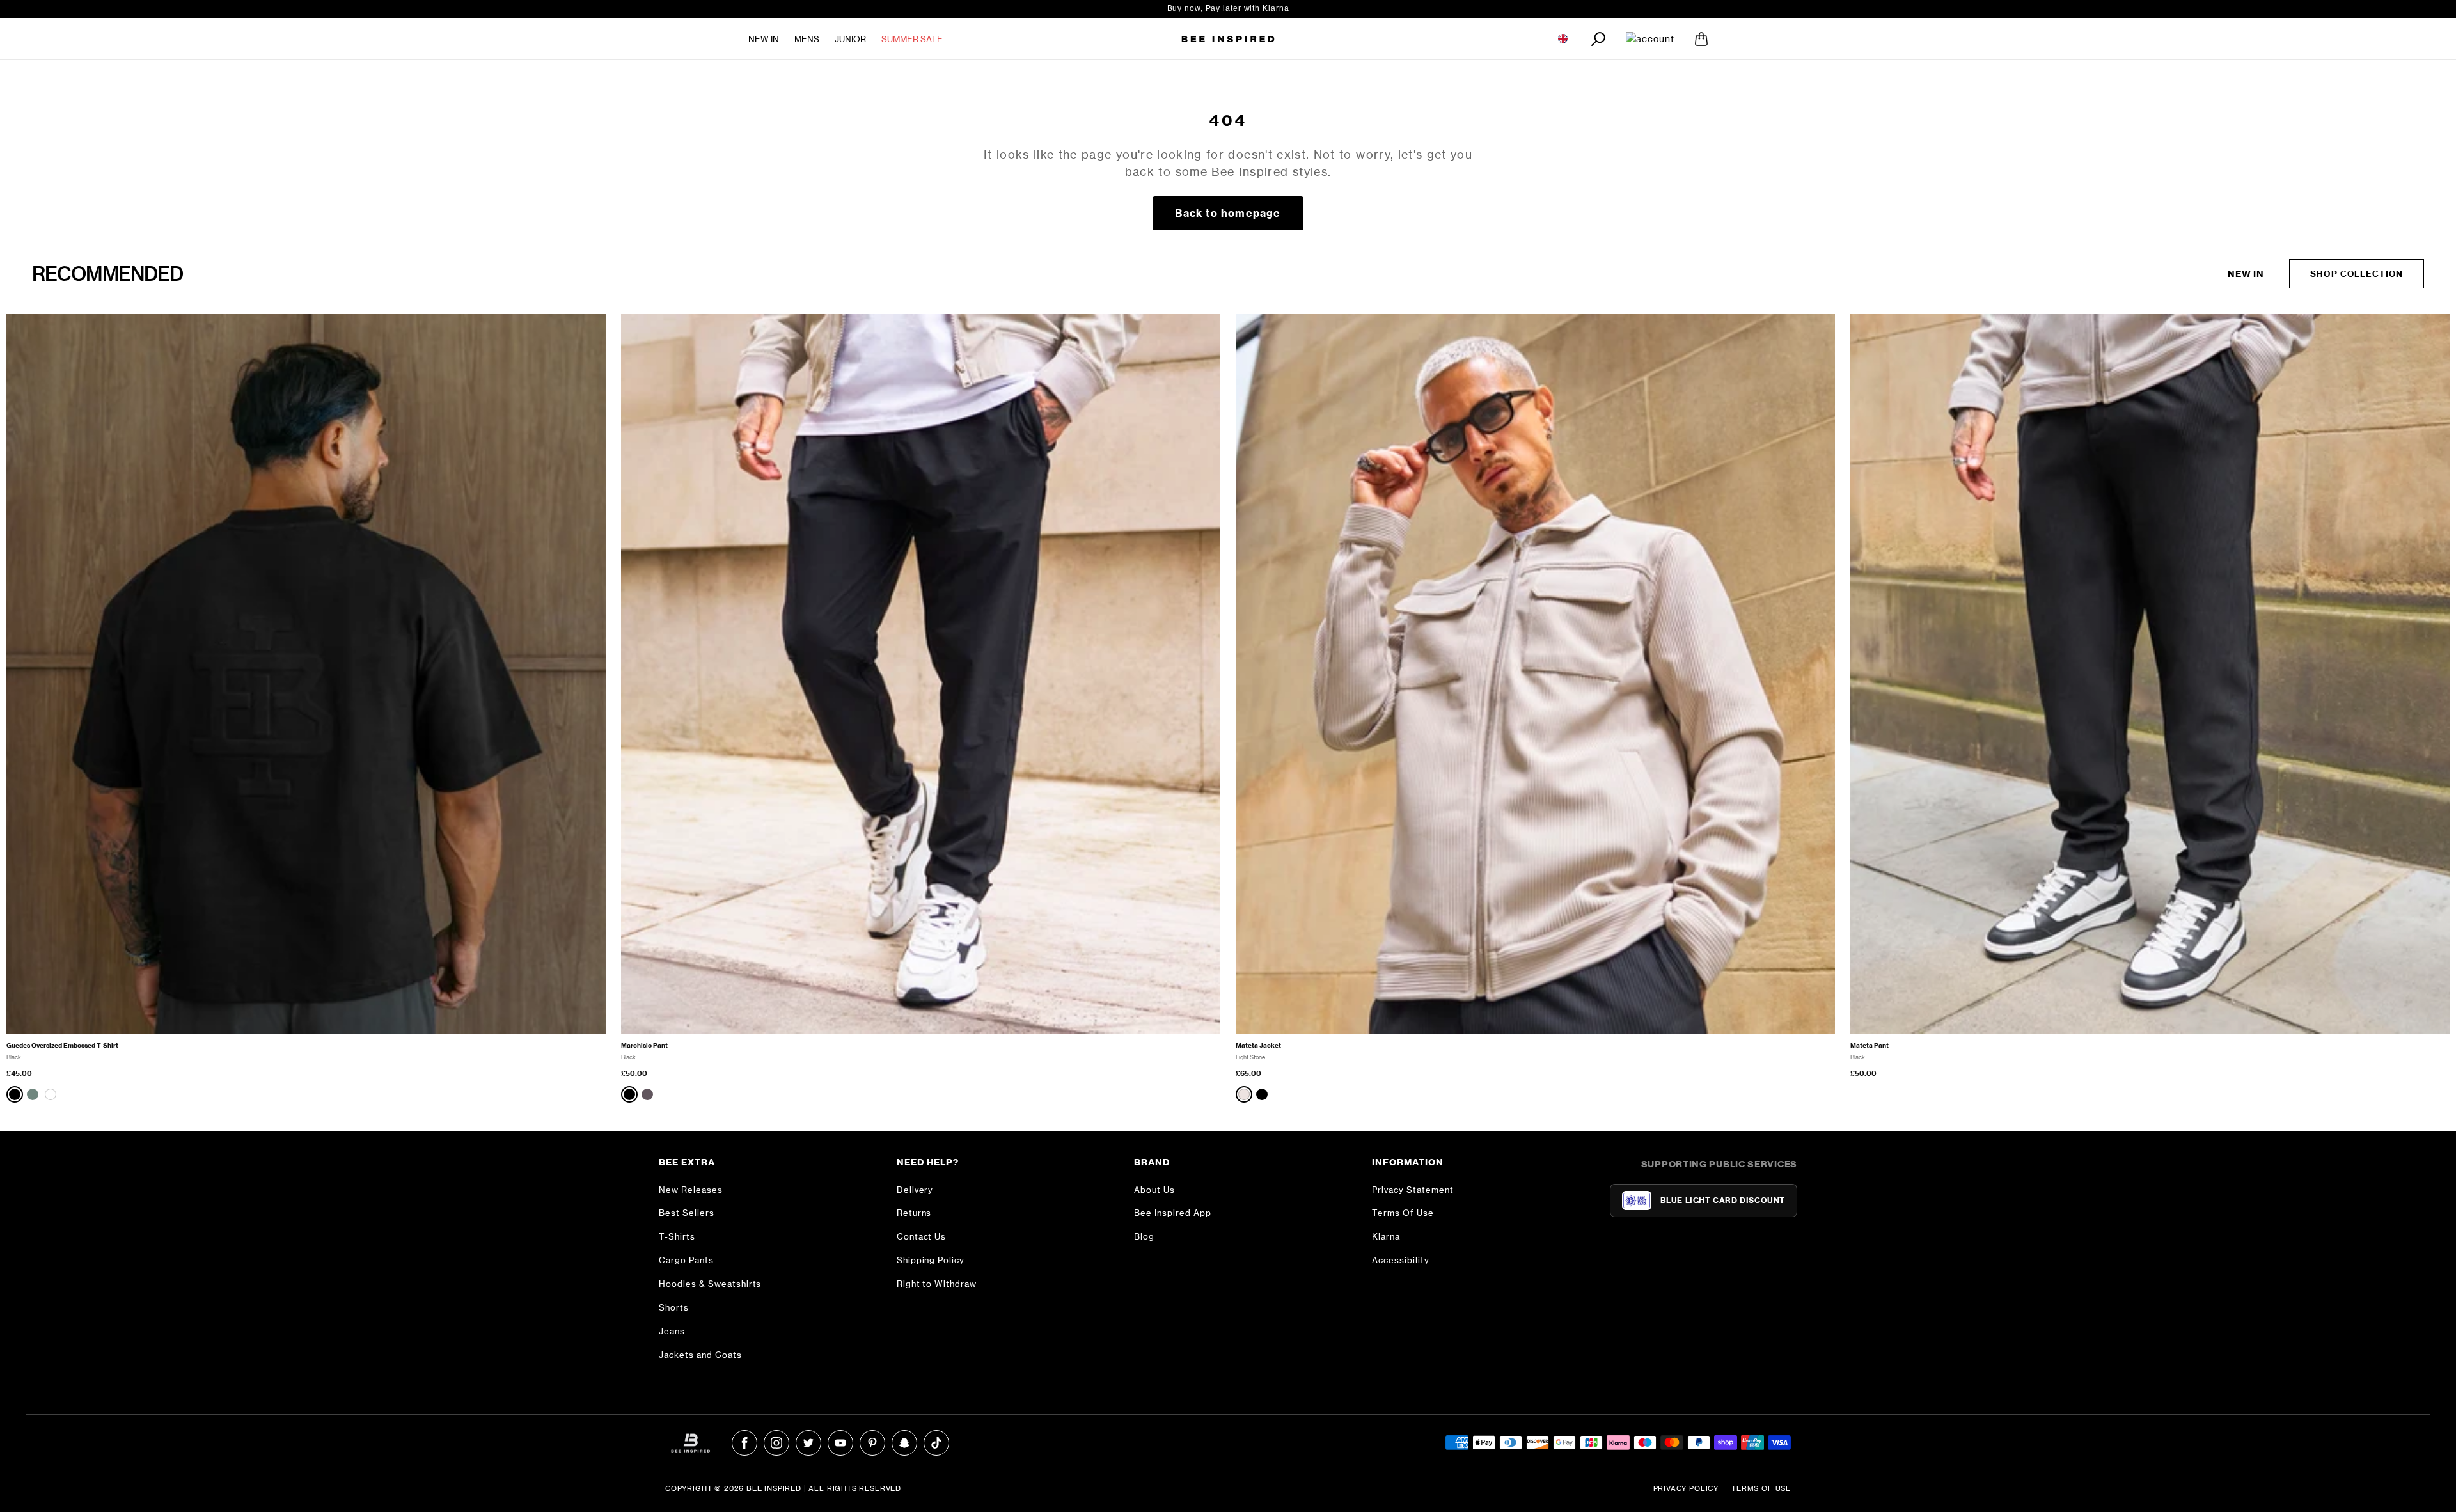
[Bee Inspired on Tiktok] (936, 1443)
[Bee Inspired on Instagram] (776, 1443)
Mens (807, 39)
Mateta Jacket (1258, 1045)
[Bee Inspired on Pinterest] (872, 1443)
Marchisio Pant (644, 1045)
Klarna (1386, 1236)
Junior (850, 39)
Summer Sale (912, 39)
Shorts (674, 1307)
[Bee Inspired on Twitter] (808, 1443)
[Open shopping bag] (1701, 39)
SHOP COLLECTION (2357, 274)
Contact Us (922, 1236)
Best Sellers (687, 1213)
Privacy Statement (1413, 1190)
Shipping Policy (931, 1260)
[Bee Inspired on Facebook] (744, 1443)
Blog (1144, 1236)
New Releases (691, 1190)
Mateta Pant (1870, 1045)
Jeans (672, 1331)
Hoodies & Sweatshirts (710, 1284)
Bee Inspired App (1173, 1213)
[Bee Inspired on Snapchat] (904, 1443)
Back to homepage (1228, 213)
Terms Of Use (1403, 1213)
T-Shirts (677, 1236)
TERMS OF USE (1761, 1488)
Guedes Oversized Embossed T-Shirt (62, 1045)
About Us (1154, 1190)
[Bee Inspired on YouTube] (840, 1443)
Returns (914, 1213)
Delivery (915, 1190)
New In (764, 39)
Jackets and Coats (700, 1355)
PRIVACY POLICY (1686, 1488)
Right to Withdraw (937, 1284)
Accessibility (1401, 1260)
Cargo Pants (686, 1260)
